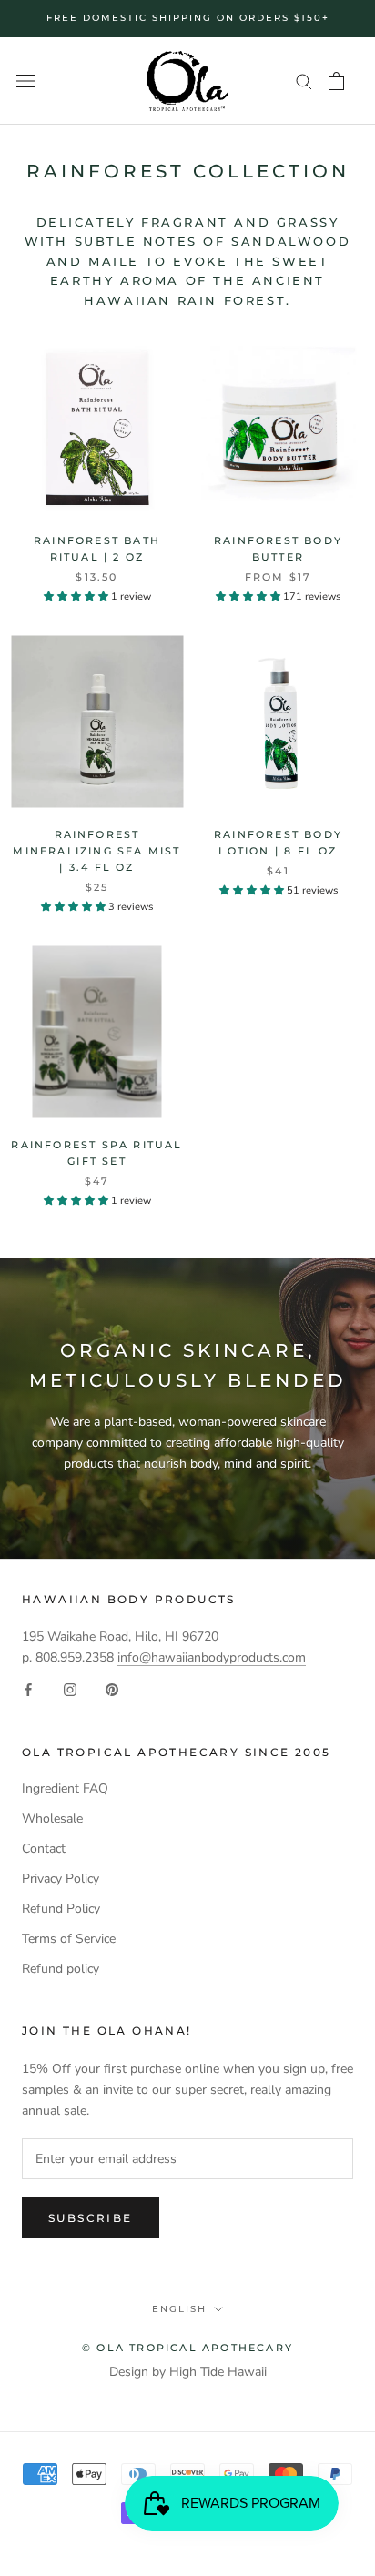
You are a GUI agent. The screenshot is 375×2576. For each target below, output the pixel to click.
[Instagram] (70, 1689)
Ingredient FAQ (65, 1788)
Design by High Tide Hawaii (188, 2372)
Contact (44, 1849)
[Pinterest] (112, 1689)
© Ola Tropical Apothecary (187, 2348)
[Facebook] (28, 1689)
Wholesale (52, 1818)
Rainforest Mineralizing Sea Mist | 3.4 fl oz (96, 851)
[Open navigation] (25, 81)
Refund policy (61, 1969)
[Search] (304, 81)
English (179, 2309)
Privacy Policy (61, 1879)
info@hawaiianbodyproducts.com (212, 1657)
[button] (77, 596)
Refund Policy (61, 1909)
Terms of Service (69, 1939)
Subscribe (91, 2218)
